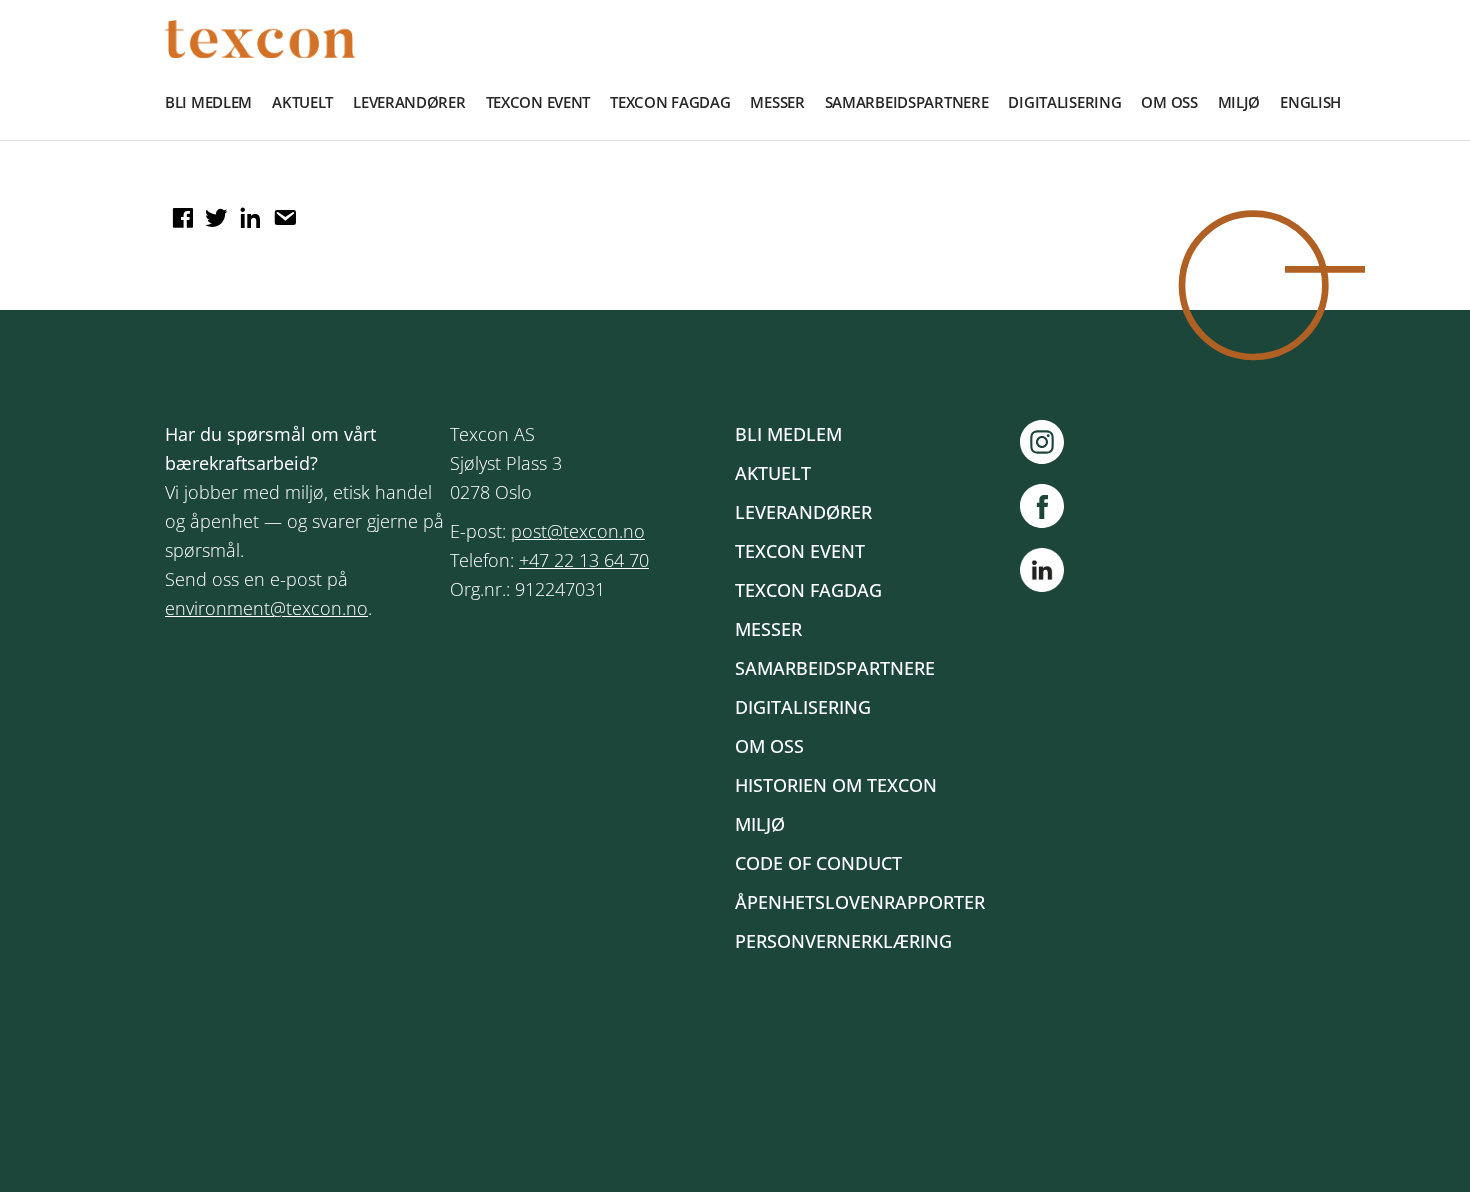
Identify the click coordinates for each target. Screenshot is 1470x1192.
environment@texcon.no (266, 608)
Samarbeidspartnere (907, 102)
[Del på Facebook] (180, 211)
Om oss (1169, 102)
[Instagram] (1052, 442)
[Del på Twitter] (214, 211)
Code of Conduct (818, 863)
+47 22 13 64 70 (584, 560)
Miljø (1239, 102)
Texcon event (538, 102)
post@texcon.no (578, 531)
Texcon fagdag (670, 102)
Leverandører (409, 102)
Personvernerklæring (843, 941)
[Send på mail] (282, 211)
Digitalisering (1064, 102)
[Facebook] (1052, 506)
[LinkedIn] (1042, 574)
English (1310, 102)
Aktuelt (302, 102)
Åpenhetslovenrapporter (860, 902)
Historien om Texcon (836, 785)
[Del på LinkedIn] (248, 211)
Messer (777, 102)
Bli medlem (208, 102)
